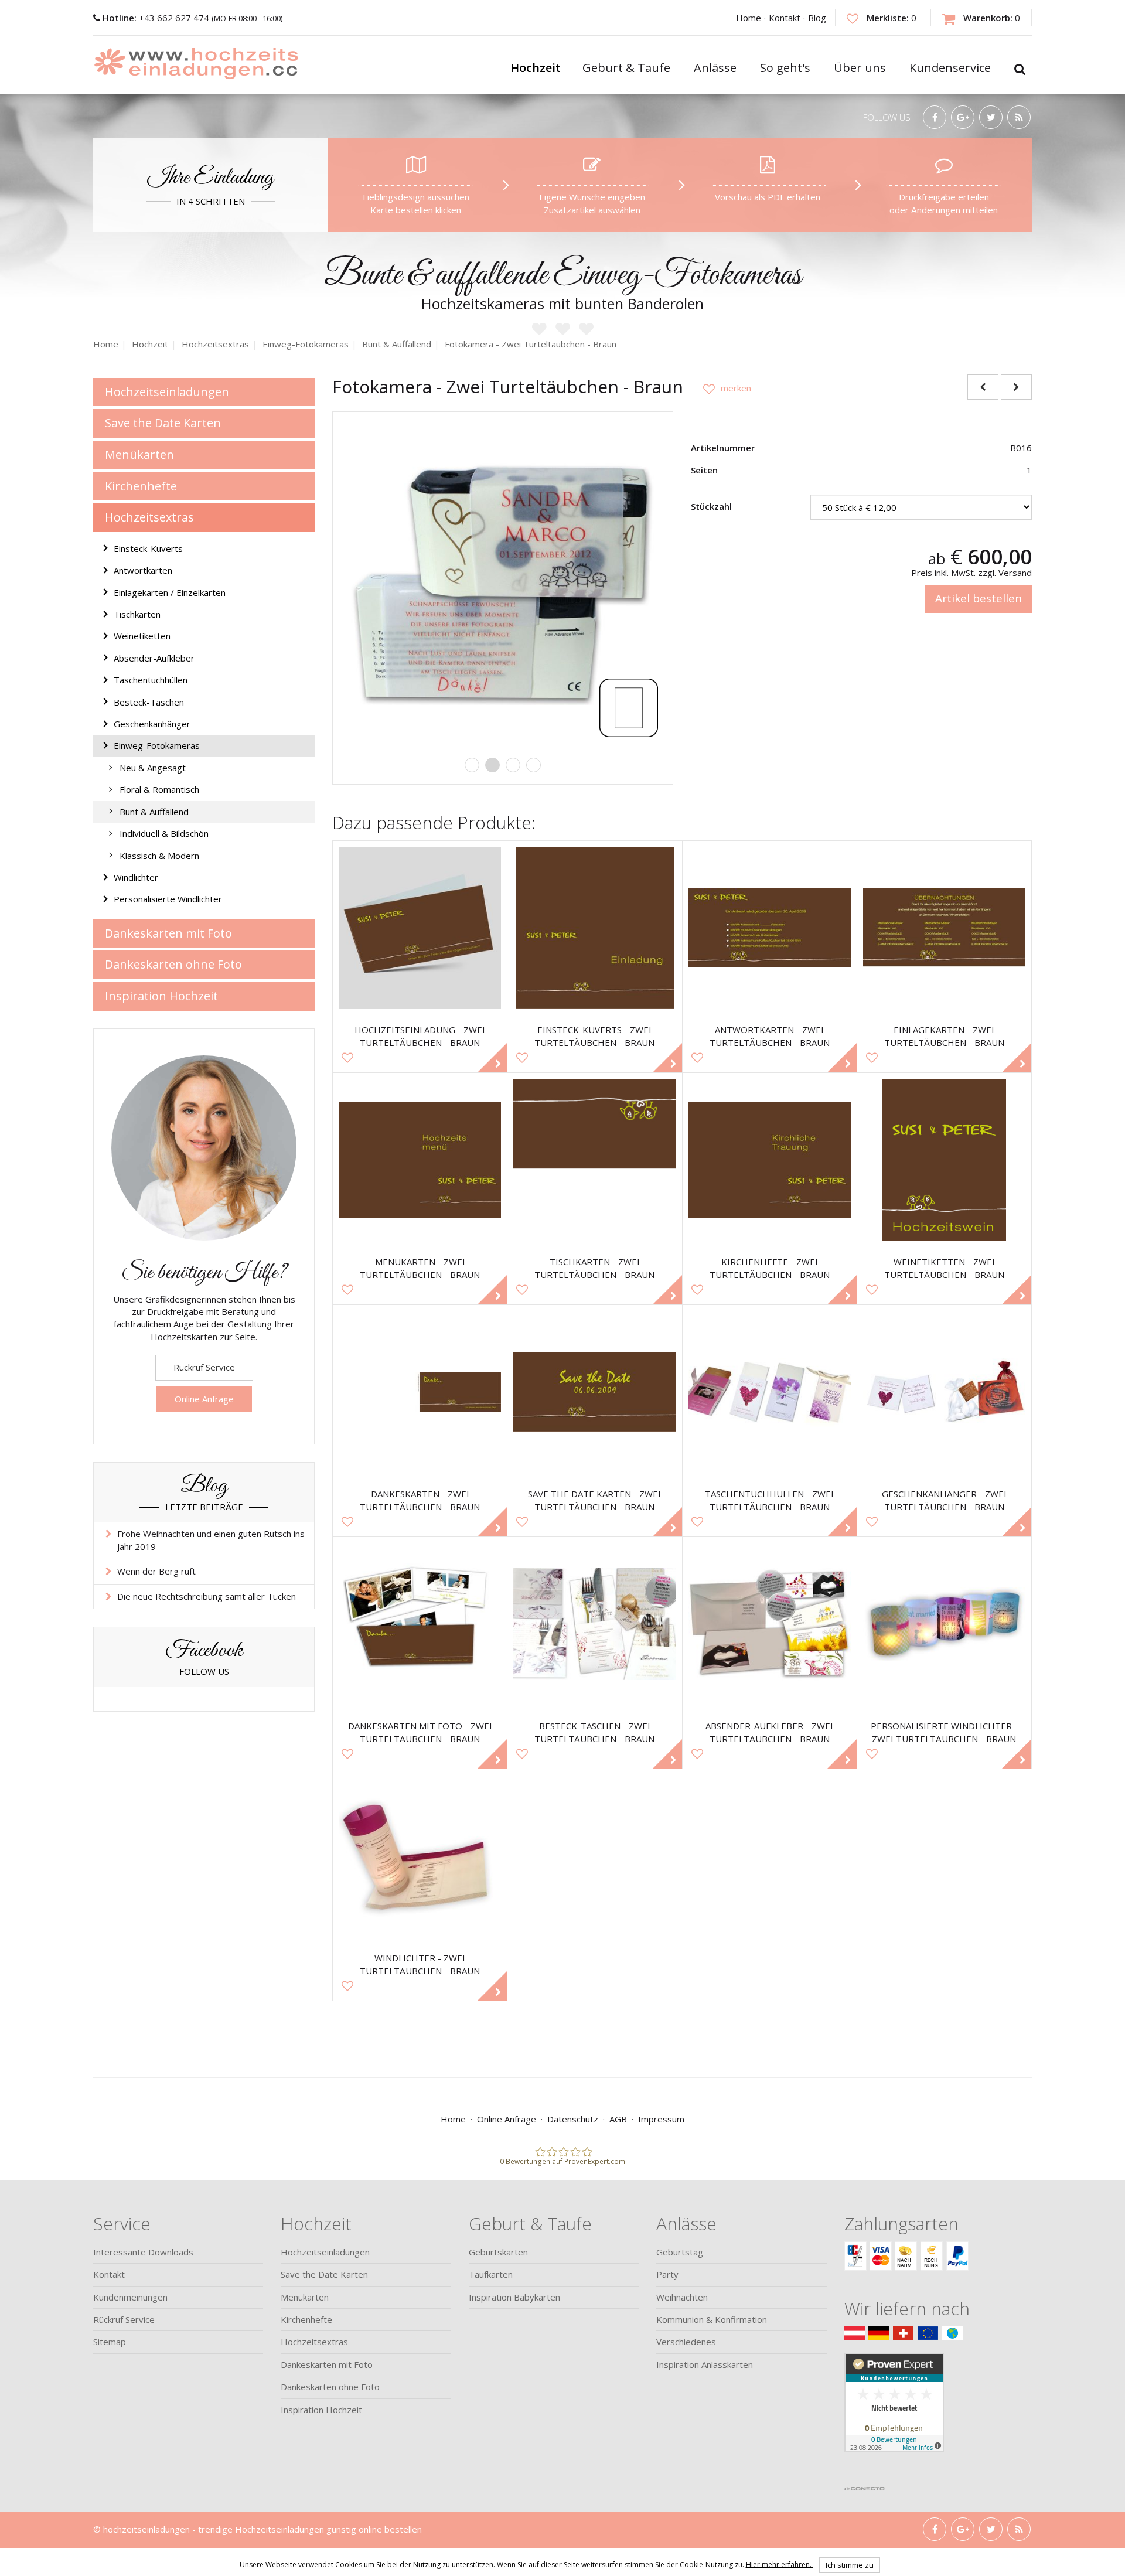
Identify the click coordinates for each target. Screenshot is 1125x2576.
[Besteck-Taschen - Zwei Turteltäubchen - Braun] (594, 1624)
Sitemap (110, 2342)
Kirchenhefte (141, 486)
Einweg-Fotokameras (157, 745)
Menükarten (139, 454)
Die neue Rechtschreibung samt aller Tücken (207, 1596)
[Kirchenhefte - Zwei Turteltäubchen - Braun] (770, 1160)
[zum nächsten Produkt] (1016, 387)
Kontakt (785, 18)
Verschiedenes (686, 2342)
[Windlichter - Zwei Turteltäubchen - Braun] (420, 1856)
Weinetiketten (142, 636)
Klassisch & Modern (159, 856)
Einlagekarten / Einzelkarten (170, 592)
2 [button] (492, 765)
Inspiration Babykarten (514, 2297)
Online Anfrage (204, 1399)
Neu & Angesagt (153, 768)
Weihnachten (682, 2297)
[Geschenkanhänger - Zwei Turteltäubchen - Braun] (944, 1392)
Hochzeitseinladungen (167, 392)
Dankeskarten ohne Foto (173, 964)
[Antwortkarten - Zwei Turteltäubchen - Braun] (770, 928)
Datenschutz (573, 2119)
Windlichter (136, 877)
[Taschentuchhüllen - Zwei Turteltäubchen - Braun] (770, 1392)
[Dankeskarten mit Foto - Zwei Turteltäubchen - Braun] (420, 1624)
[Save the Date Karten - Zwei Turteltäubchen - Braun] (594, 1392)
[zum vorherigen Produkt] (983, 387)
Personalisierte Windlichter (168, 899)
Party (667, 2274)
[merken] (722, 388)
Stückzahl (711, 506)
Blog (817, 18)
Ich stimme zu (850, 2565)
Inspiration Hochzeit (161, 996)
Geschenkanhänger (152, 724)
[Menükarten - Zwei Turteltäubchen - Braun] (420, 1160)
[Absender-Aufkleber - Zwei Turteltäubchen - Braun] (770, 1624)
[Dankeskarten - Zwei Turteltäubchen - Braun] (420, 1392)
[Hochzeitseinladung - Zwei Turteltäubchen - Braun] (420, 928)
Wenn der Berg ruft (156, 1571)
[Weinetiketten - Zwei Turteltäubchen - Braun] (944, 1160)
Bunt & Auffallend (154, 812)
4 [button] (533, 765)
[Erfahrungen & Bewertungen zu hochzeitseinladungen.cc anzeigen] (894, 2416)
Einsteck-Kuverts (148, 548)
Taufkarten (491, 2274)
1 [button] (472, 765)
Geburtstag (680, 2252)
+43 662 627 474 (157, 18)
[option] (503, 582)
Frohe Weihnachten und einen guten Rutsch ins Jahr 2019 (211, 1540)
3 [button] (513, 765)
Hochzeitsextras (149, 517)
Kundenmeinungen (130, 2297)
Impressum (661, 2119)
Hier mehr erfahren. (780, 2564)
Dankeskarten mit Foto (168, 933)
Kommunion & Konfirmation (712, 2319)
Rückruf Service (204, 1367)
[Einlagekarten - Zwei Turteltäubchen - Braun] (944, 928)
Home (749, 18)
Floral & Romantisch (159, 789)
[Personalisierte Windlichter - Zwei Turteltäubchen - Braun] (944, 1624)
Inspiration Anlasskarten (705, 2364)
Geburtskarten (498, 2252)
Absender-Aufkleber (154, 658)
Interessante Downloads (143, 2252)
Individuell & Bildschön (164, 833)
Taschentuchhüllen (151, 680)
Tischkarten (137, 614)
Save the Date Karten (163, 423)
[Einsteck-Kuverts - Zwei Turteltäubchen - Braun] (594, 928)
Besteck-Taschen (149, 702)
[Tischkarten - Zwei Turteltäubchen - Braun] (594, 1160)
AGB (618, 2119)
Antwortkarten (143, 570)
